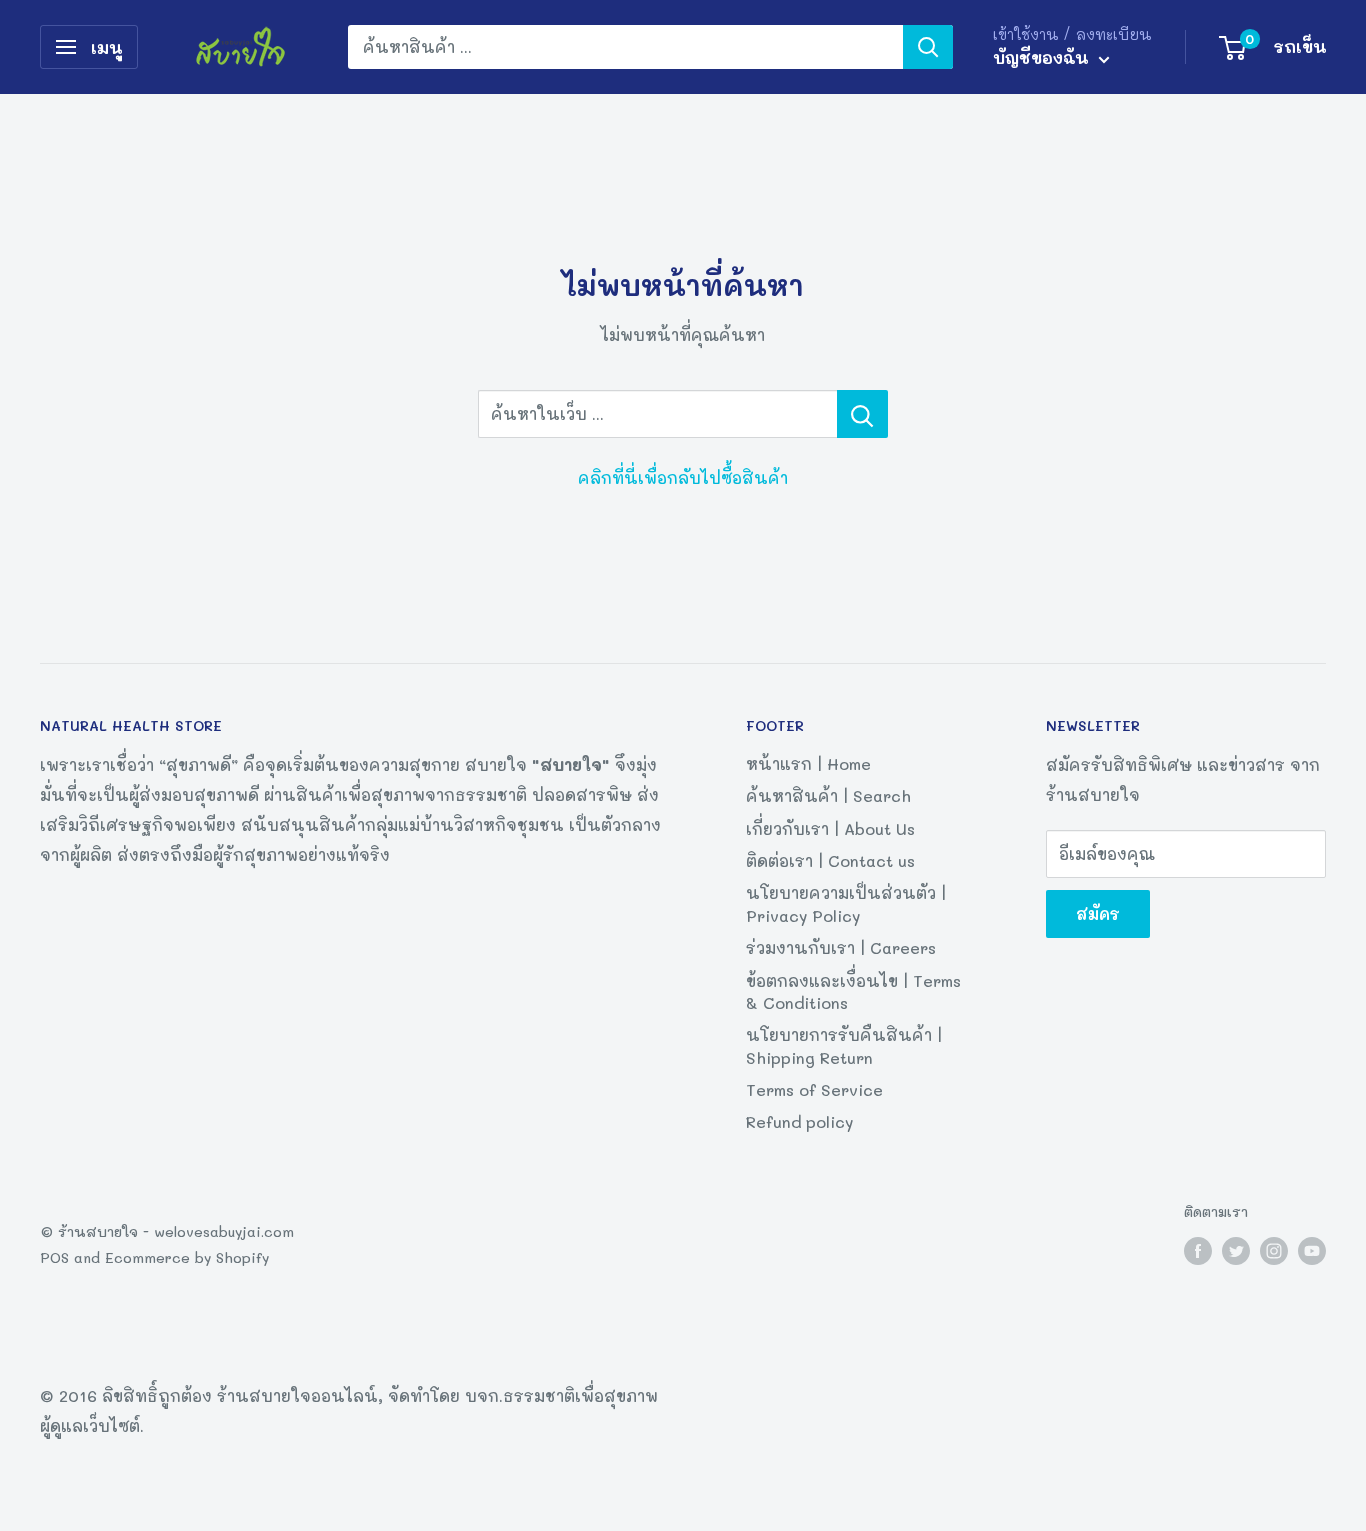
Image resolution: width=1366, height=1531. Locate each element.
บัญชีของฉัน (1043, 57)
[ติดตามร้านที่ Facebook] (1198, 1250)
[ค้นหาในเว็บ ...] (862, 414)
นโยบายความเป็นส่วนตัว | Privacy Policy (846, 903)
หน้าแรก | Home (808, 763)
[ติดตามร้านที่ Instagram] (1274, 1250)
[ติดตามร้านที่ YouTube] (1312, 1250)
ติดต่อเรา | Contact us (830, 860)
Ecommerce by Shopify (187, 1257)
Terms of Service (814, 1089)
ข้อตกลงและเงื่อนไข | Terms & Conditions (853, 991)
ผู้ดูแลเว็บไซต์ (90, 1425)
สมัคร (1098, 913)
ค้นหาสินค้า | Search (828, 795)
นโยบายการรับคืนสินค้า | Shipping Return (844, 1045)
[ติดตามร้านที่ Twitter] (1236, 1250)
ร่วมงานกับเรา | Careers (841, 947)
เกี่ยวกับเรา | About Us (830, 828)
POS (54, 1257)
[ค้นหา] (928, 47)
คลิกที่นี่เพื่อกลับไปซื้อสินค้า (683, 477)
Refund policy (799, 1121)
